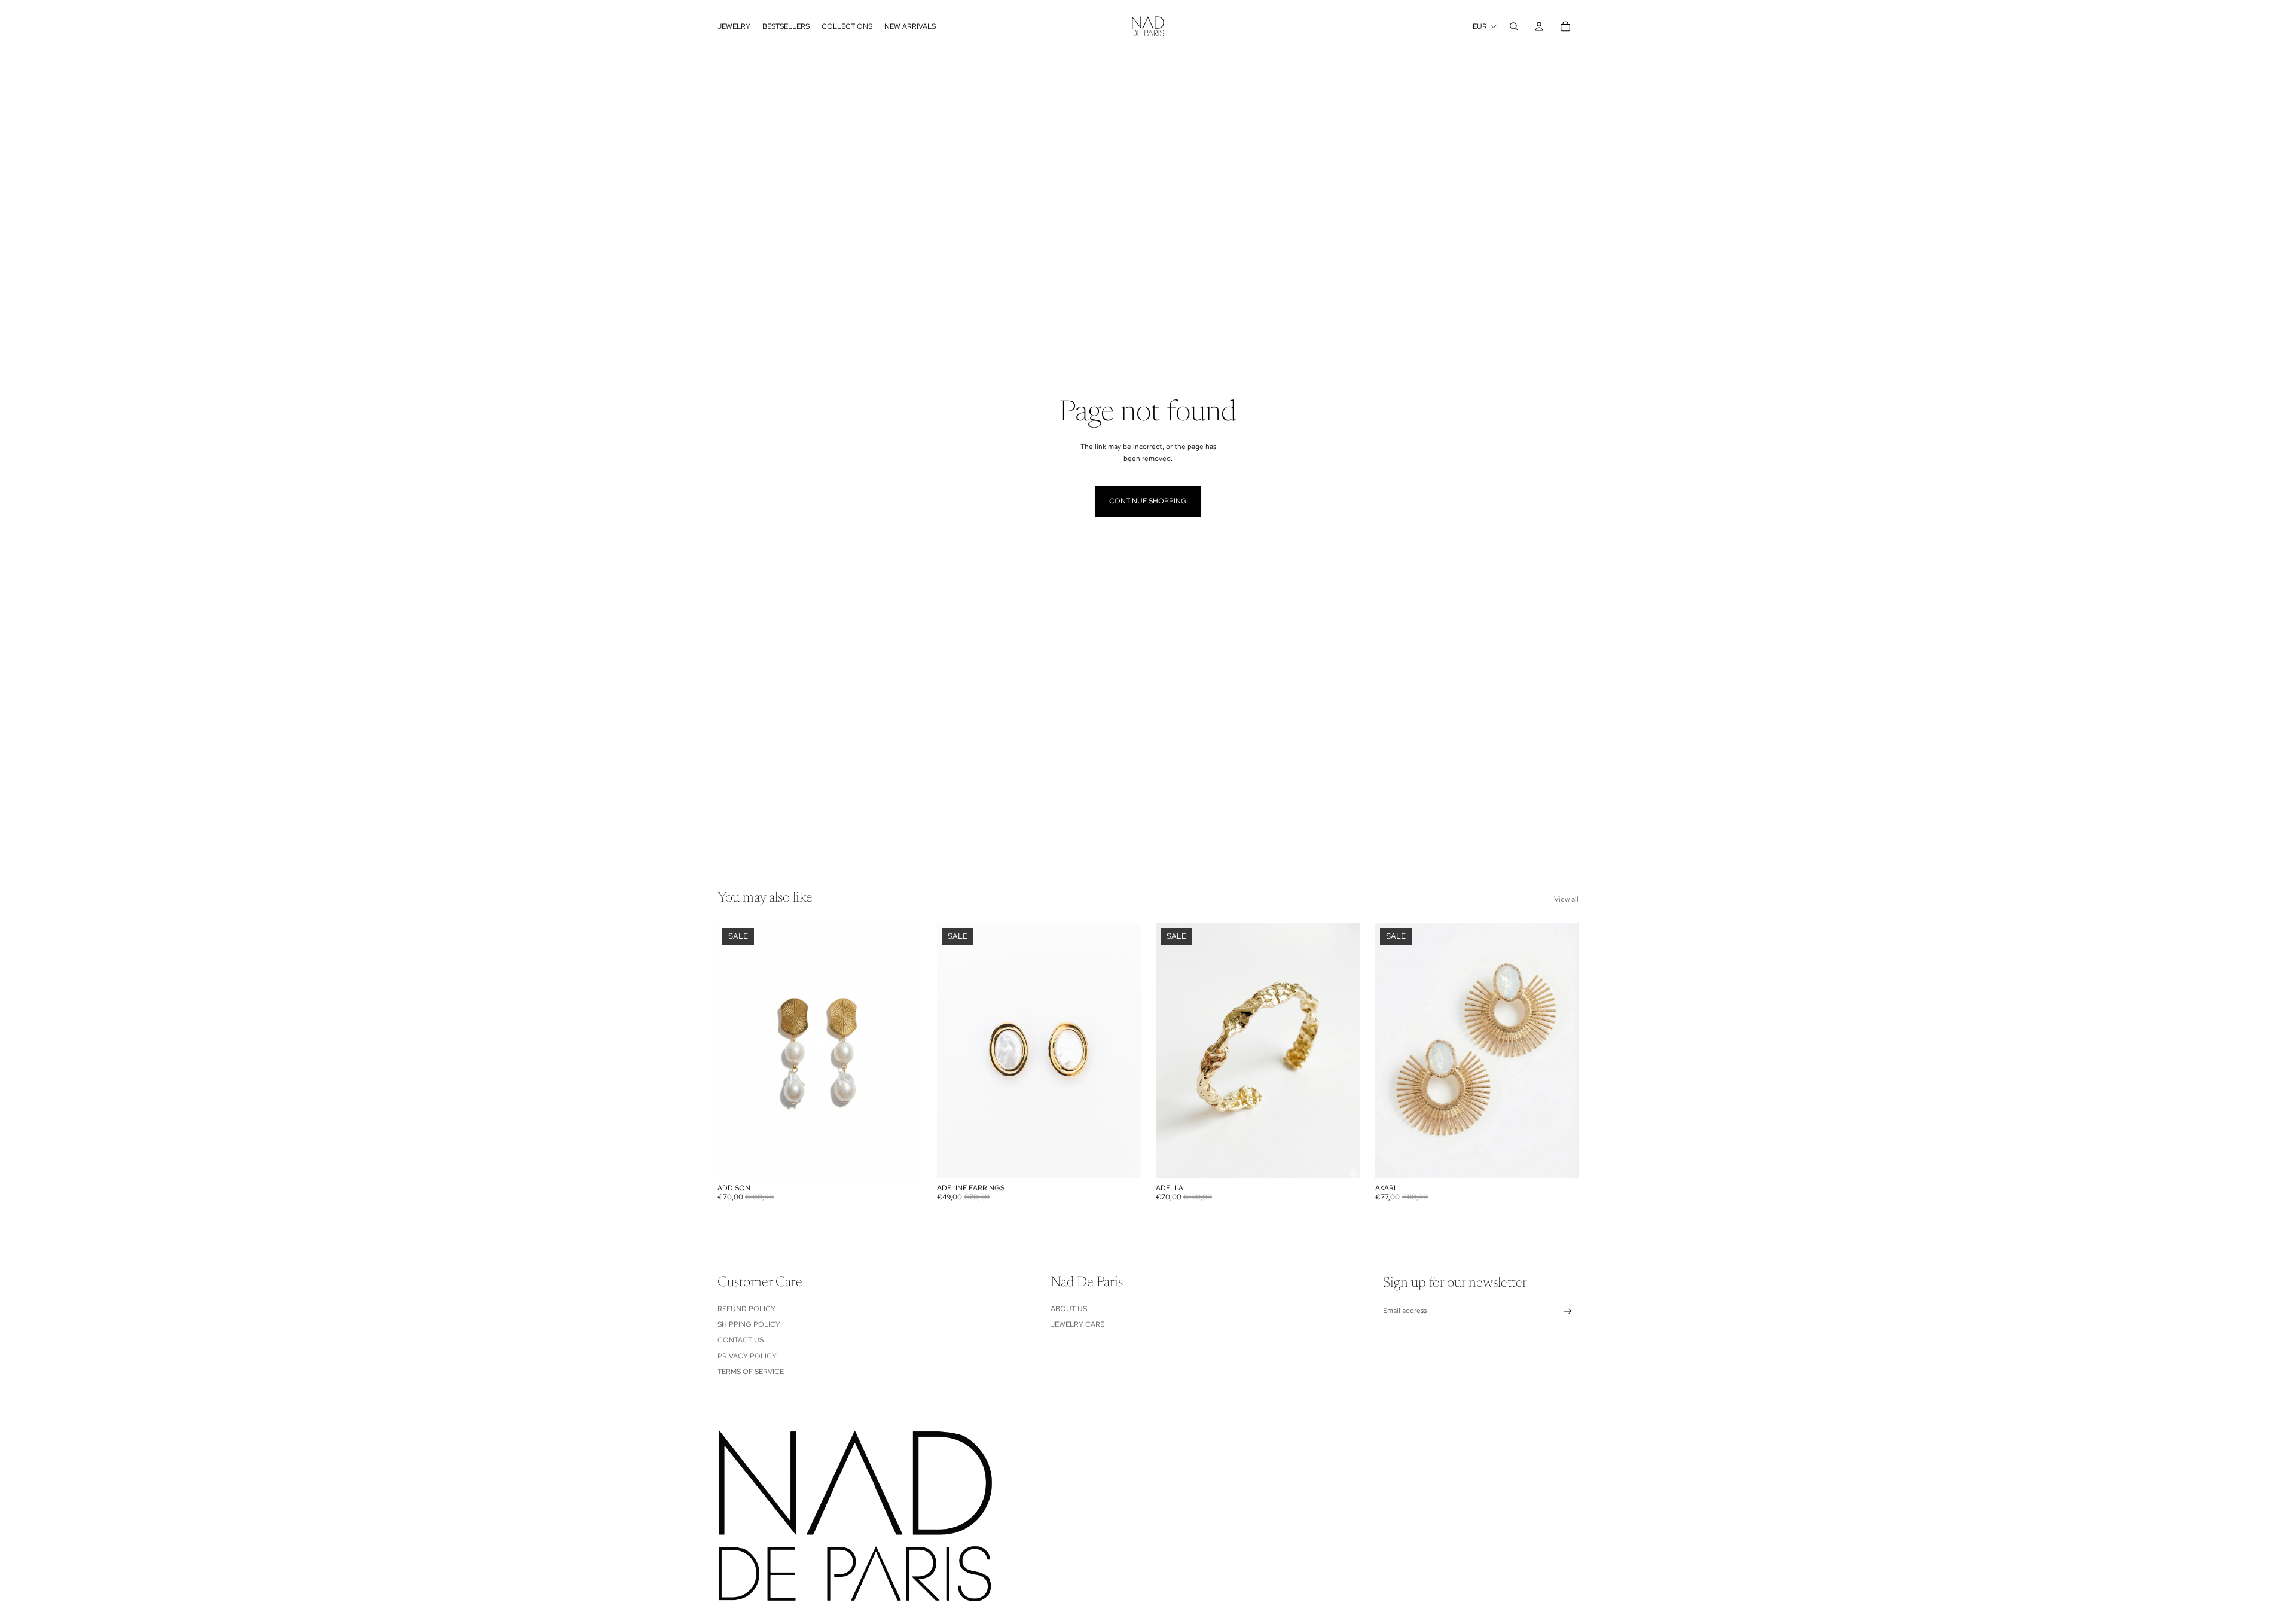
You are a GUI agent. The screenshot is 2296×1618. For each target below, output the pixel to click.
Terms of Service (751, 1372)
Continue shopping (1148, 501)
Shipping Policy (749, 1324)
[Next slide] (1122, 1051)
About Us (1069, 1309)
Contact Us (741, 1340)
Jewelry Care (1077, 1324)
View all (1566, 899)
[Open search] (1514, 26)
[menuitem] (734, 26)
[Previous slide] (955, 1051)
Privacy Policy (747, 1356)
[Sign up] (1568, 1312)
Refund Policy (746, 1309)
